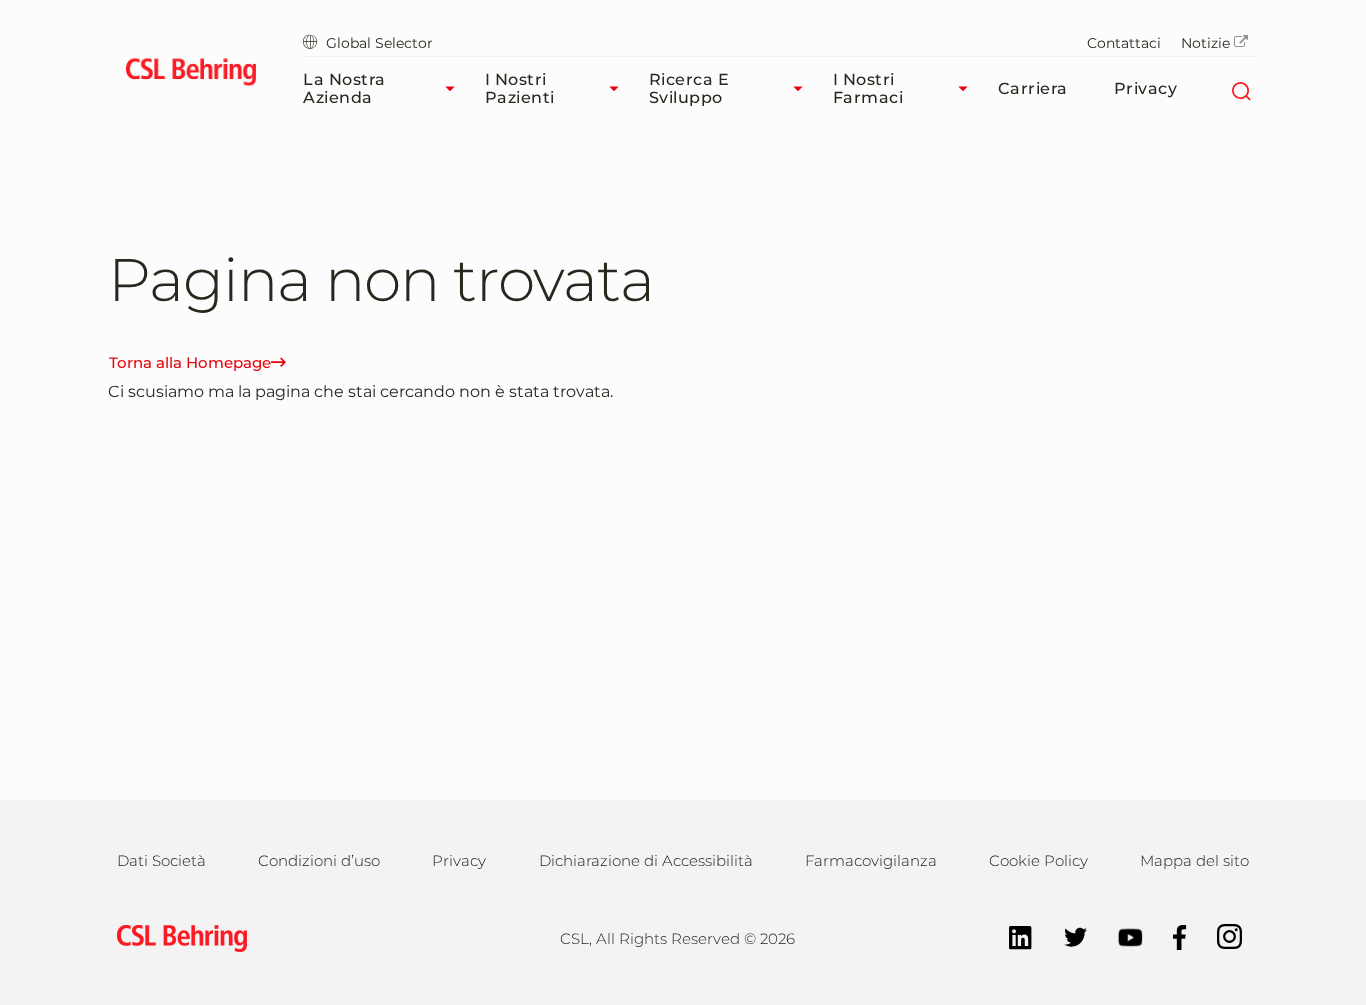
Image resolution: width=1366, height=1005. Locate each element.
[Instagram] (1219, 935)
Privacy (1146, 88)
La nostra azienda (344, 88)
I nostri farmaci (868, 88)
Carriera (1033, 88)
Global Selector (379, 43)
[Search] (1240, 89)
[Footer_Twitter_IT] (1065, 935)
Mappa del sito (1194, 860)
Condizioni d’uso (319, 860)
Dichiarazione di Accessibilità (646, 860)
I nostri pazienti (520, 88)
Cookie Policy (1038, 860)
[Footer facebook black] (1170, 935)
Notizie (1205, 43)
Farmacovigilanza (871, 860)
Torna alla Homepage (190, 362)
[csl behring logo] (177, 936)
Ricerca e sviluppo (689, 88)
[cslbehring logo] (190, 75)
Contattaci (1124, 43)
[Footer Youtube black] (1120, 935)
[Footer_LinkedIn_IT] (1010, 935)
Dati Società (161, 860)
